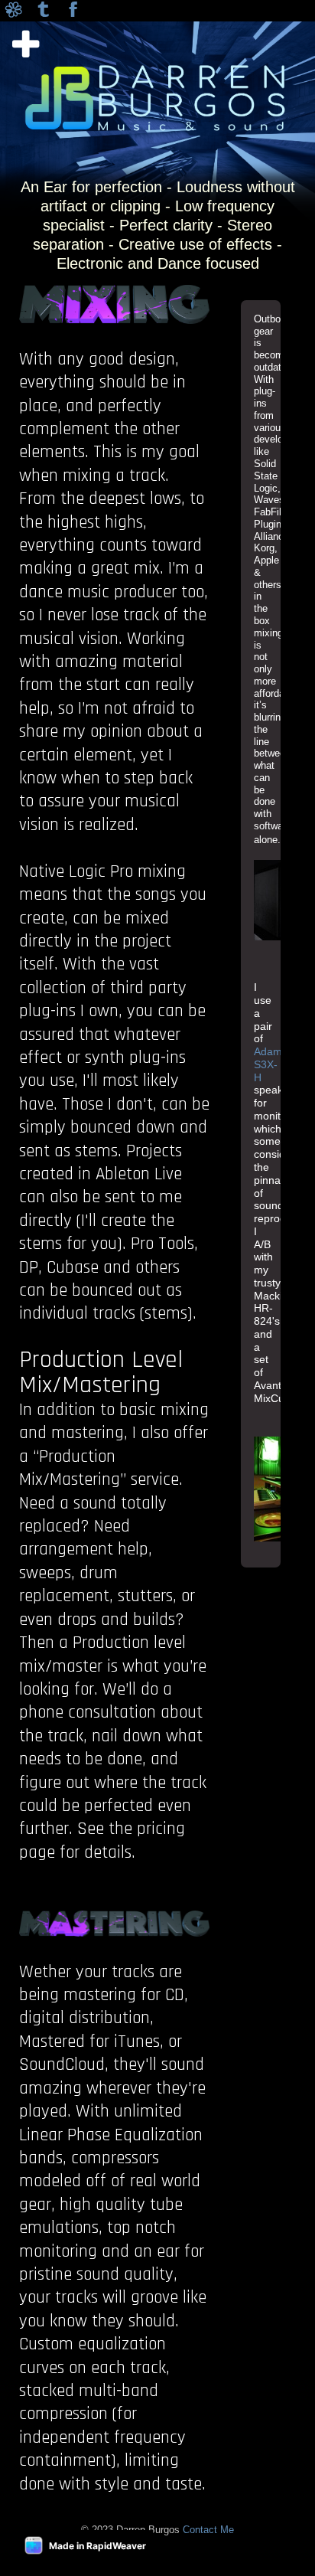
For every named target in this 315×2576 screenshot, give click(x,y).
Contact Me (208, 2530)
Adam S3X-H (268, 1064)
